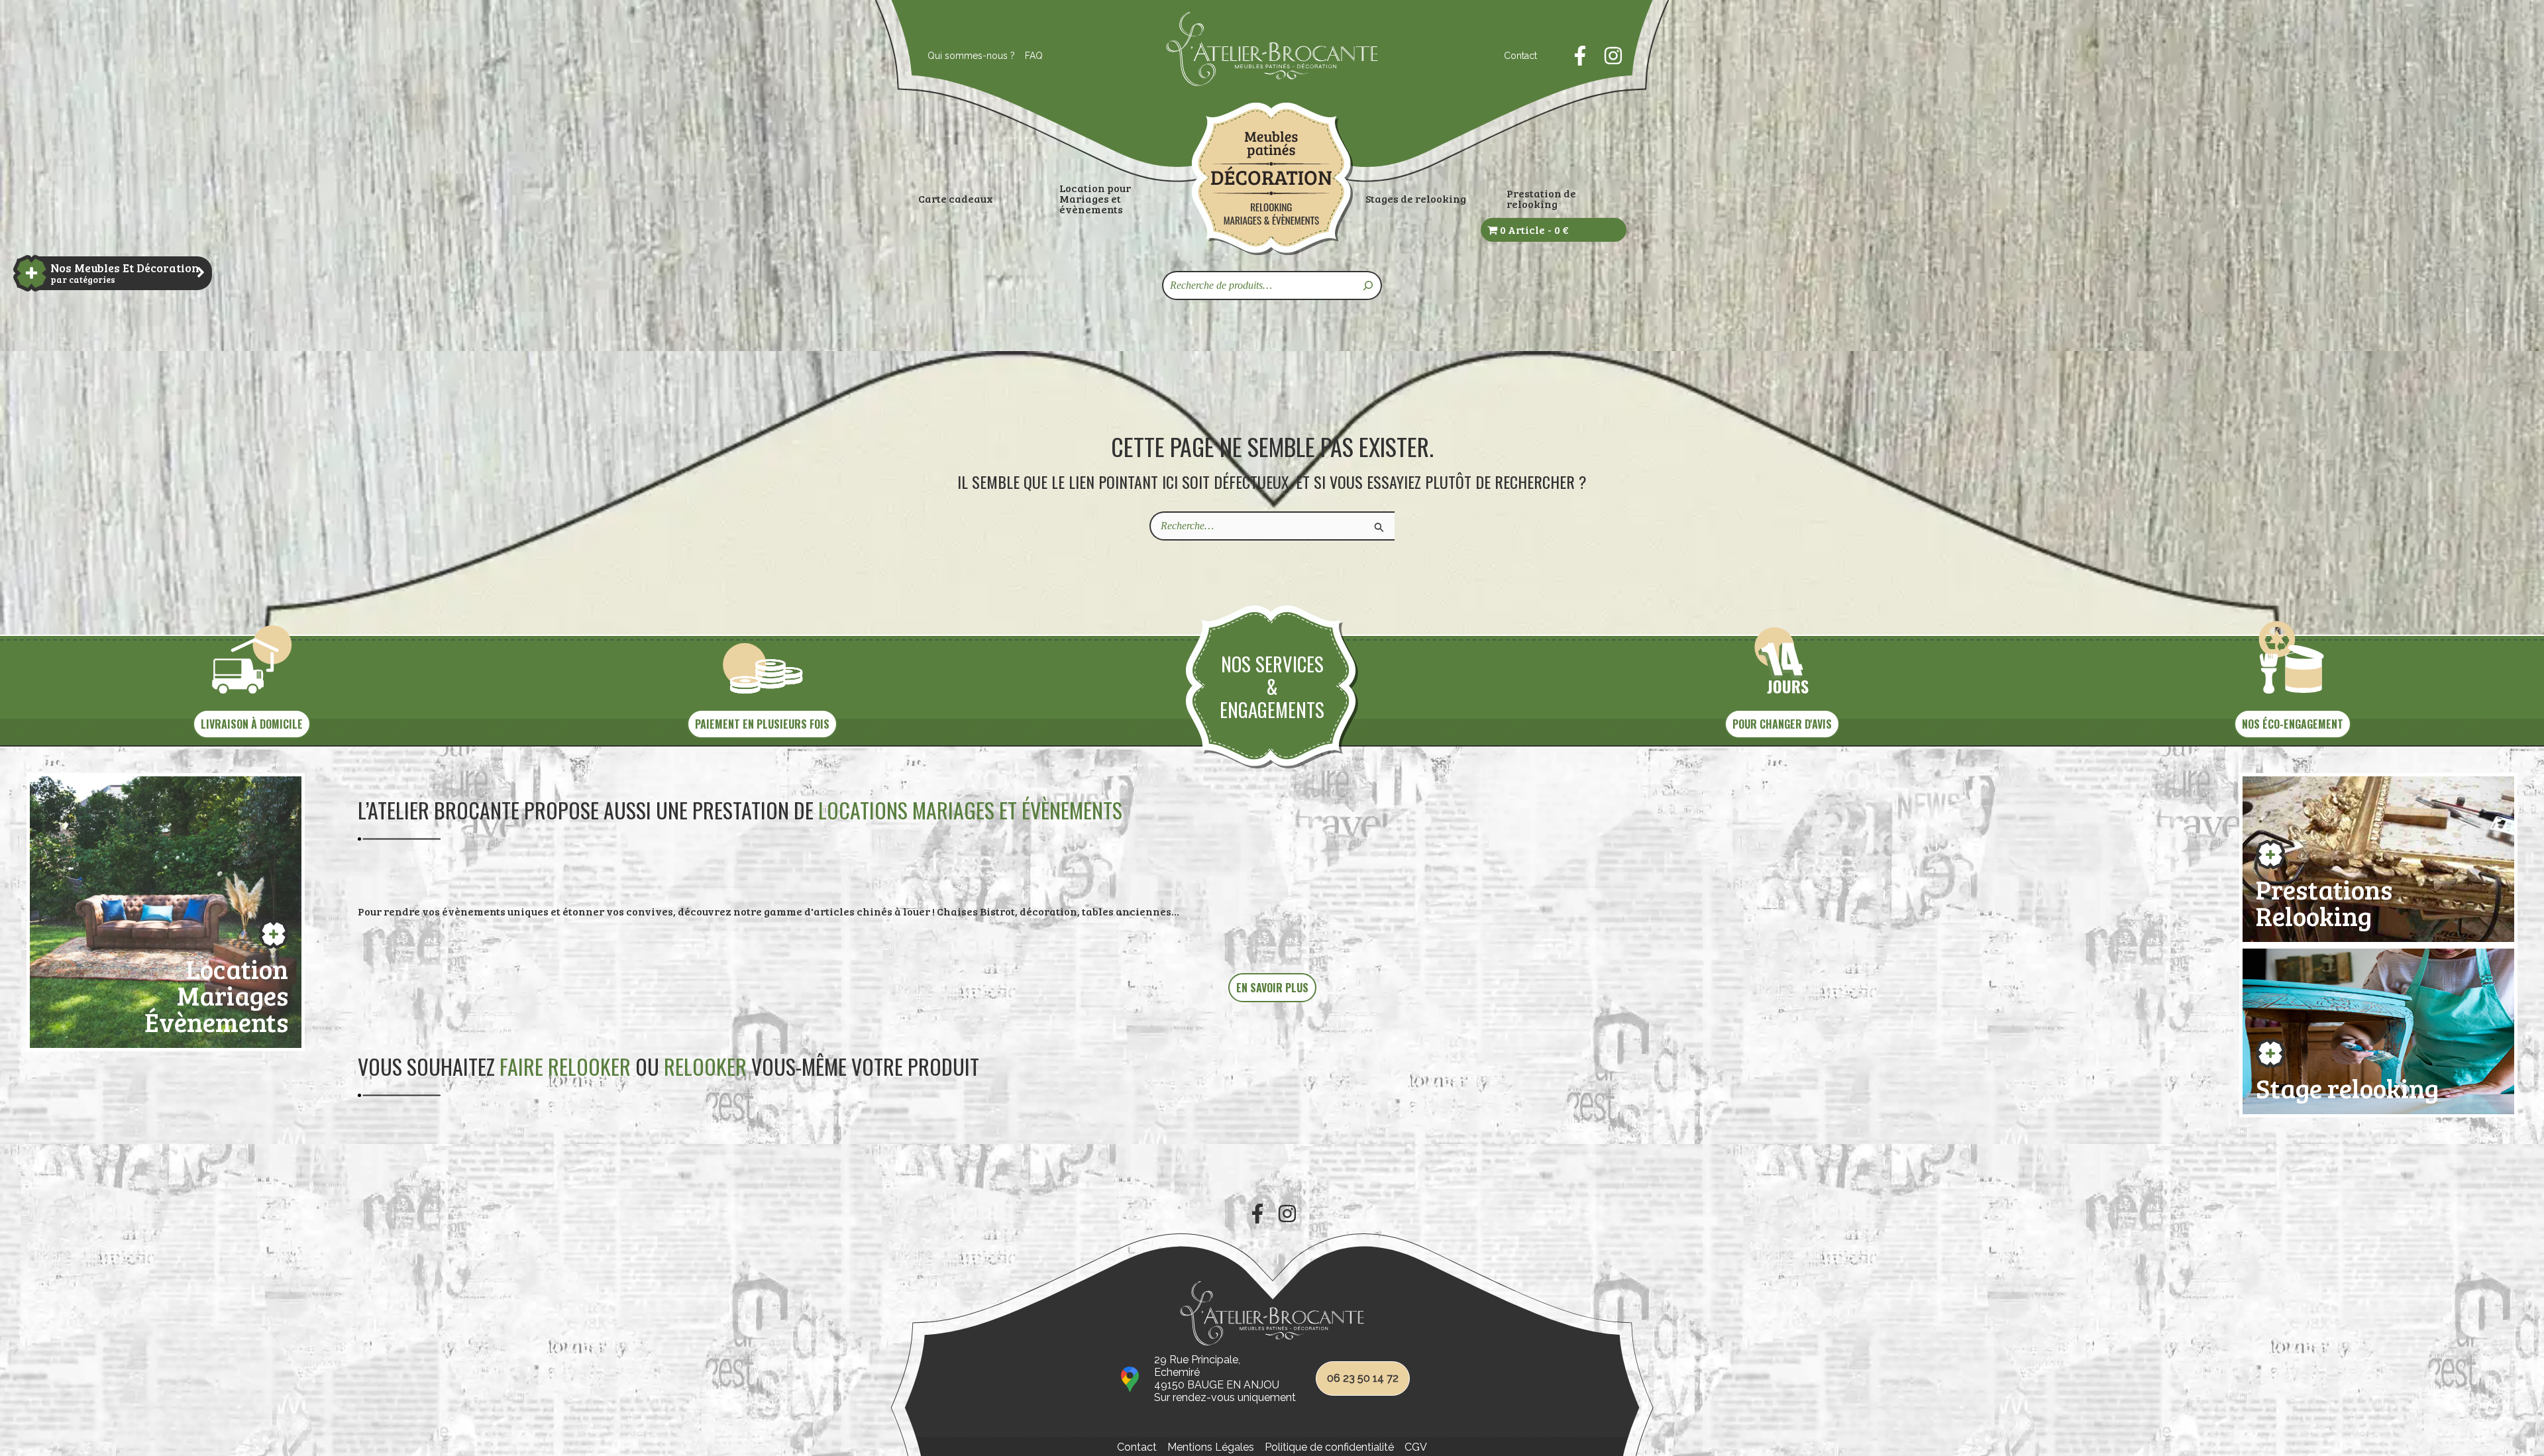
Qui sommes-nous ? (971, 56)
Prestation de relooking (1541, 199)
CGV (1416, 1447)
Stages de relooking (1416, 199)
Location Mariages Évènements (216, 993)
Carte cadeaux (956, 199)
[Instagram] (1613, 56)
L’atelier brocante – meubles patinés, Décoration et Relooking (1272, 179)
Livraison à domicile (252, 724)
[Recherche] (1369, 286)
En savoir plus (1272, 988)
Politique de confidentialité (1329, 1447)
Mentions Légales (1211, 1447)
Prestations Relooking (2324, 900)
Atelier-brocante (1210, 93)
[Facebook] (1580, 56)
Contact (1520, 56)
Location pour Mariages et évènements (1095, 199)
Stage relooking (2347, 1085)
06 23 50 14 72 (1363, 1378)
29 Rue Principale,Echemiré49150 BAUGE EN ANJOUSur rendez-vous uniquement (1225, 1379)
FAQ (1034, 56)
